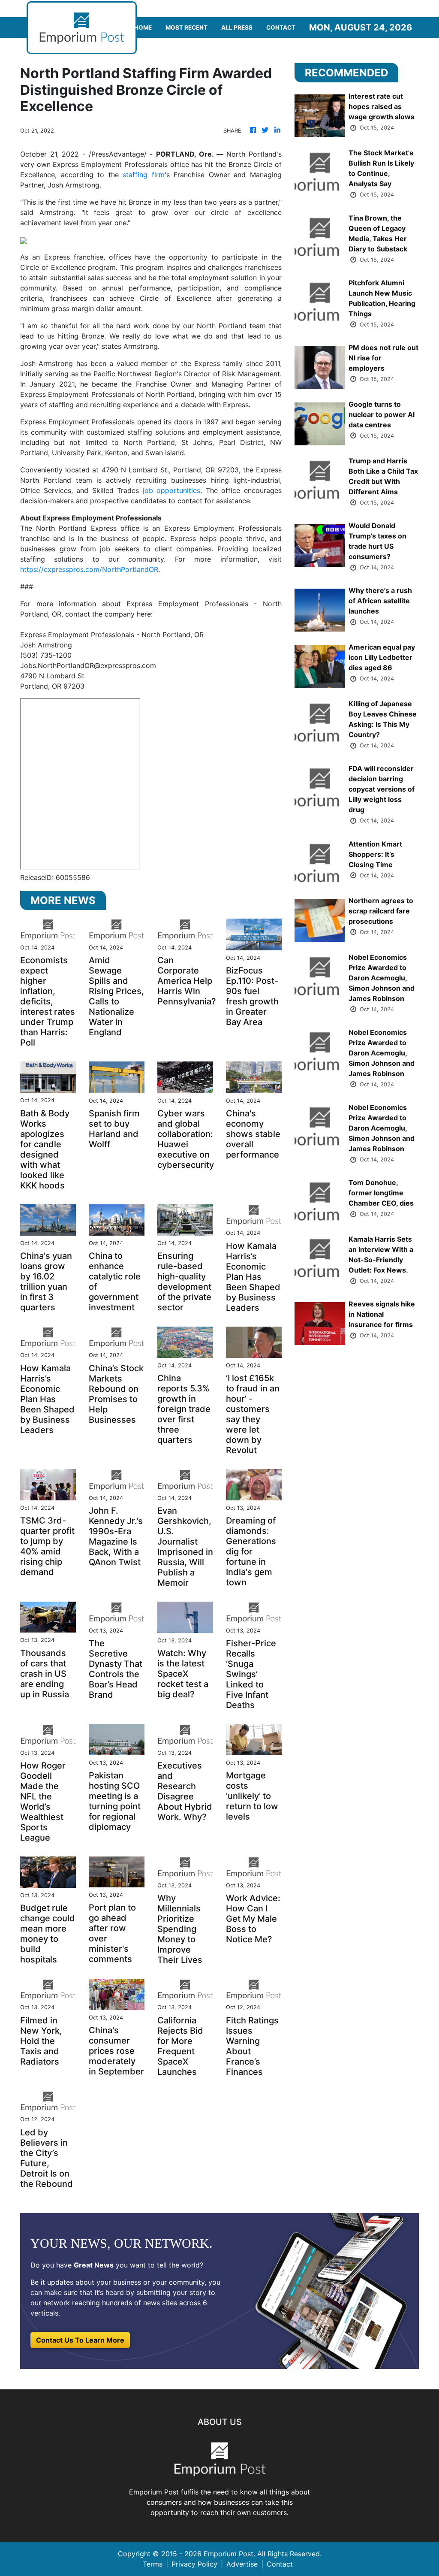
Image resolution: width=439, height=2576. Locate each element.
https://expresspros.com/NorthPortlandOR (89, 569)
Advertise (242, 2564)
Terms (153, 2564)
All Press (237, 27)
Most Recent (186, 27)
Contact (281, 27)
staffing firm (144, 175)
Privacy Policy (194, 2564)
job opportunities (172, 490)
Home (143, 27)
